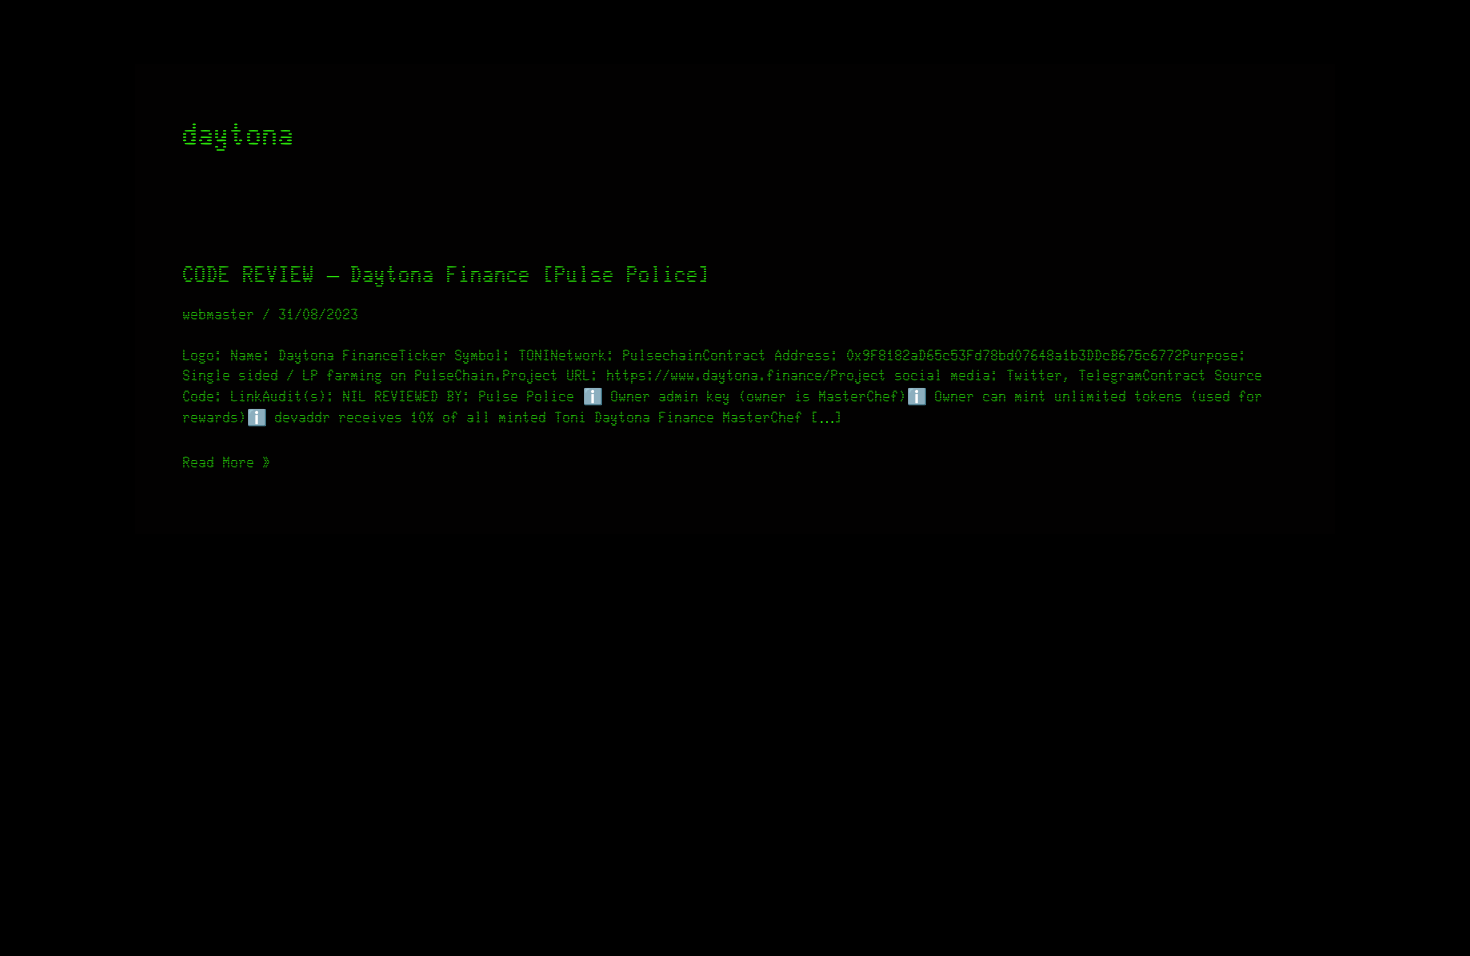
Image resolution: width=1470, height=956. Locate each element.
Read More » (227, 461)
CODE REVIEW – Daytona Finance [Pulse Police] (447, 275)
